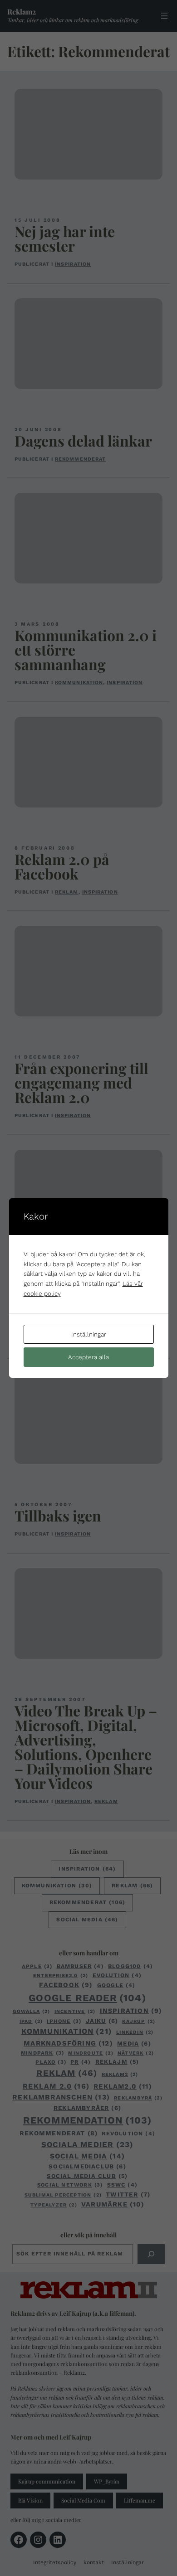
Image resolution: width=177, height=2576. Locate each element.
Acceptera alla (88, 1357)
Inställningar (89, 1334)
